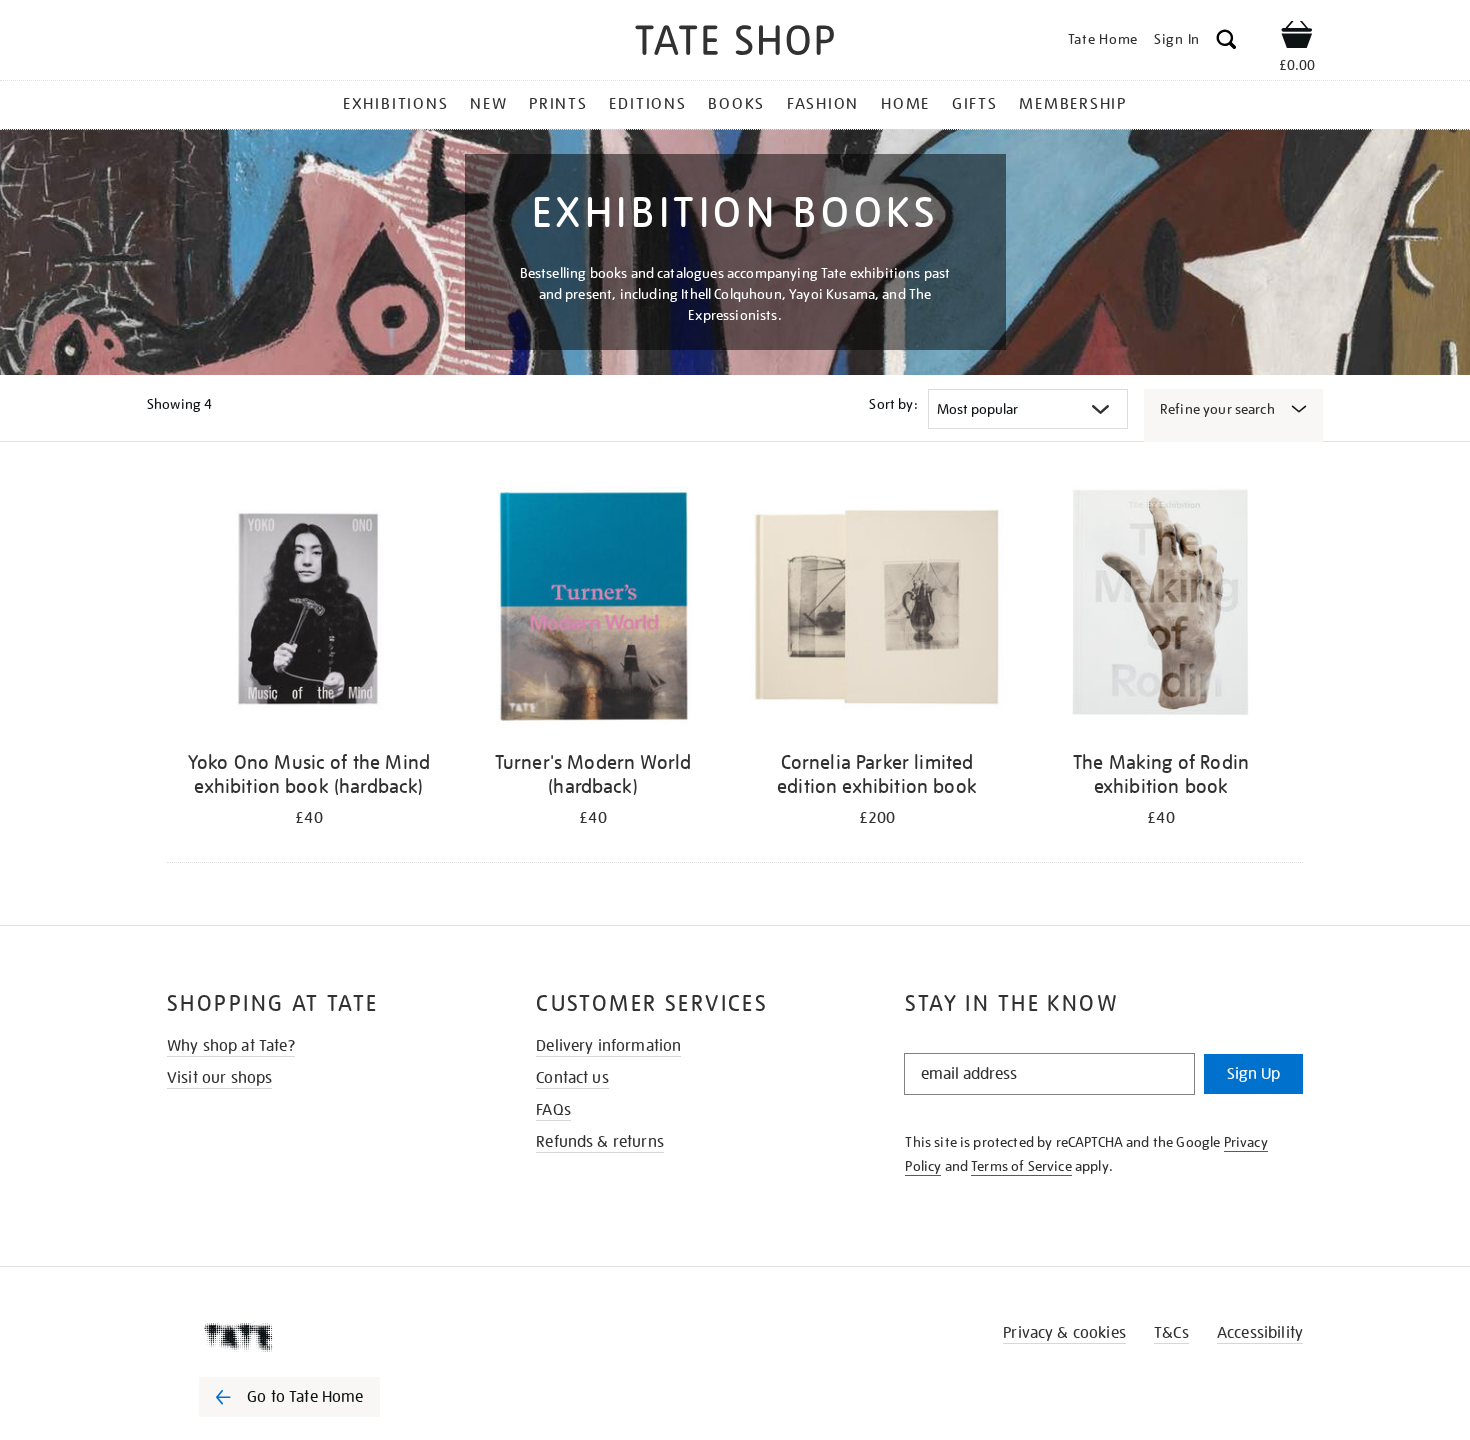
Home (905, 104)
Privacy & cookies (1064, 1333)
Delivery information (608, 1046)
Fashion (823, 104)
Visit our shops (219, 1078)
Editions (647, 104)
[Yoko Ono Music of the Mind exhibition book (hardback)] (309, 609)
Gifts (975, 104)
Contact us (572, 1078)
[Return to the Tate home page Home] (735, 43)
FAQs (553, 1110)
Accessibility (1260, 1333)
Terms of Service (1021, 1166)
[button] (1226, 42)
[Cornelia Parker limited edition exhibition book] (877, 609)
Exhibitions (395, 104)
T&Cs (1171, 1333)
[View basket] (1297, 38)
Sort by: (893, 404)
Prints (558, 104)
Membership (1073, 104)
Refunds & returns (600, 1142)
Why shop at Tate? (231, 1046)
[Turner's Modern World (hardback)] (593, 609)
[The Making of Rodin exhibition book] (1161, 609)
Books (736, 104)
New (488, 104)
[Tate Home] (325, 1337)
